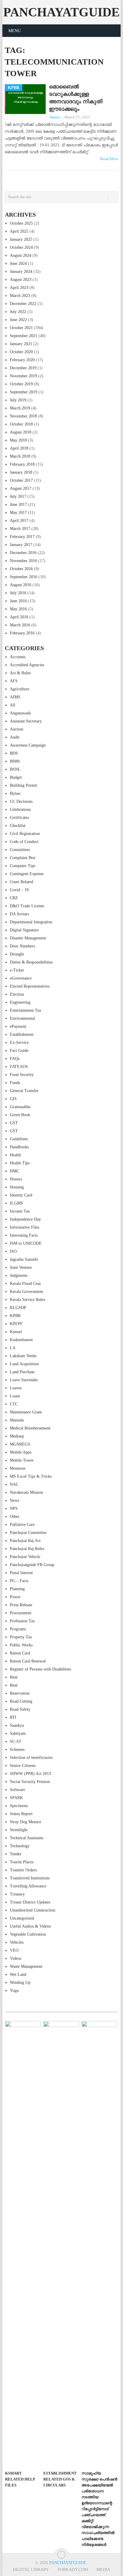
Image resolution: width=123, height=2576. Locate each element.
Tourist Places (22, 1862)
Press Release (21, 1605)
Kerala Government (26, 1292)
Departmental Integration (31, 922)
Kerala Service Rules (27, 1300)
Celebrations (20, 810)
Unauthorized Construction (33, 1910)
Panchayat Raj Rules (27, 1549)
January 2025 (21, 239)
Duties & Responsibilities (31, 962)
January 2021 (21, 344)
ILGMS (16, 1203)
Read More (109, 159)
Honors (16, 1179)
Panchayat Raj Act (25, 1541)
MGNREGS (20, 1444)
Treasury (17, 1894)
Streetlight (19, 1830)
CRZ (14, 898)
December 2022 (23, 304)
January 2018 (21, 472)
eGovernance (21, 978)
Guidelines (19, 1139)
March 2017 (20, 529)
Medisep (17, 1436)
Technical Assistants (27, 1838)
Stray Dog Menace (26, 1822)
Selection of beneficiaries (31, 1758)
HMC (14, 1171)
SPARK (16, 1798)
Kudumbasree (21, 1340)
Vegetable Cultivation (28, 1934)
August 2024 (21, 255)
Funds (15, 1083)
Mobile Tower (22, 1460)
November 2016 (23, 561)
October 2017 (21, 480)
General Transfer (24, 1091)
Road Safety (20, 1709)
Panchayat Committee (28, 1533)
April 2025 (19, 231)
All (13, 705)
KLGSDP (18, 1308)
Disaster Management (28, 938)
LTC (14, 1404)
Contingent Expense (27, 874)
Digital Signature (24, 930)
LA (13, 1348)
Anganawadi (20, 713)
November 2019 (23, 376)
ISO (13, 1251)
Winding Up (20, 1983)
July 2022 (18, 312)
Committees (20, 850)
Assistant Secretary (26, 721)
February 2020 (22, 360)
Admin (54, 117)
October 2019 (21, 384)
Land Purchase (22, 1372)
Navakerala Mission (26, 1492)
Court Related (21, 882)
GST (14, 1123)
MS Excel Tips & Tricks (31, 1476)
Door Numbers (22, 946)
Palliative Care (22, 1525)
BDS (14, 753)
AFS (14, 681)
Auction (17, 729)
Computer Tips (23, 866)
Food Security (22, 1075)
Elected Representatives (30, 986)
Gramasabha (20, 1107)
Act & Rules (20, 673)
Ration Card (20, 1653)
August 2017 (21, 488)
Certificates (19, 818)
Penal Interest (21, 1573)
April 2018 (19, 448)
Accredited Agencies (27, 665)
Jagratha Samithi (24, 1259)
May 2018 (18, 440)
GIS (13, 1099)
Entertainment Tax (26, 1010)
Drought (17, 954)
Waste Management (26, 1966)
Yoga (14, 1991)
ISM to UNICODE (26, 1243)
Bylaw (15, 793)
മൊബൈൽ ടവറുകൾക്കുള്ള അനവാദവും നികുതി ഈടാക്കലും (76, 98)
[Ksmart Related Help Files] (23, 2244)
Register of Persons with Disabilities (40, 1669)
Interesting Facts (24, 1235)
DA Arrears (19, 914)
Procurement (21, 1613)
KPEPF (16, 1324)
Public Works (21, 1645)
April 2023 (19, 288)
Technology (20, 1846)
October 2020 (21, 352)
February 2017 (22, 537)
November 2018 (23, 416)
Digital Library (31, 2570)
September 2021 (24, 336)
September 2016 (24, 577)
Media (103, 2570)
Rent (14, 1677)
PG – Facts (19, 1581)
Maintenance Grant (26, 1412)
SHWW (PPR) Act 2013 (30, 1774)
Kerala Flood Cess (25, 1284)
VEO (14, 1950)
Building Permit (23, 785)
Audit (15, 737)
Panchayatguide (61, 12)
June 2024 (18, 263)
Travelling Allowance (28, 1886)
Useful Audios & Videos (30, 1926)
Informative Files (24, 1227)
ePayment (18, 1026)
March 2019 (20, 408)
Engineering (20, 1002)
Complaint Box (23, 858)
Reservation (20, 1693)
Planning (17, 1589)
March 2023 (20, 296)
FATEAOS (19, 1067)
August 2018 (21, 432)
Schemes (17, 1750)
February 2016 (22, 633)
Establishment (22, 1034)
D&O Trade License (27, 906)
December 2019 (23, 368)
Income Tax (20, 1211)
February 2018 (22, 464)
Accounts (18, 657)
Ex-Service (19, 1043)
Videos (16, 1958)
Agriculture (20, 689)
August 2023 (21, 280)
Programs (18, 1629)
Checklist (18, 826)
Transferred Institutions (30, 1878)
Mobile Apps (21, 1452)
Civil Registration (25, 834)
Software (17, 1790)
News (14, 1500)
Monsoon (18, 1468)
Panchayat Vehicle (25, 1557)
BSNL (15, 769)
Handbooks (19, 1147)
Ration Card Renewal (28, 1661)
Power (15, 1597)
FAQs (15, 1059)
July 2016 (18, 593)
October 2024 (21, 247)
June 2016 (18, 601)
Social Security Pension (30, 1782)
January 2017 (21, 545)
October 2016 (21, 569)
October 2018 (21, 424)
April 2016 (19, 617)
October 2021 (21, 328)
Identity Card (21, 1195)
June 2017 (18, 505)
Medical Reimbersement (30, 1428)
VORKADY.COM (73, 2570)
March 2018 (20, 456)
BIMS (15, 761)
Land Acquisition (24, 1364)
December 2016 (23, 553)
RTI (13, 1717)
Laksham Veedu (23, 1356)
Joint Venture (21, 1267)
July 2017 (18, 496)
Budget (16, 777)
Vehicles (17, 1942)
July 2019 (18, 400)
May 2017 (18, 513)
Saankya (17, 1725)
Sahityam (18, 1733)
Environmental (22, 1018)
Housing (17, 1187)
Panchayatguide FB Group (32, 1565)
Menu (14, 31)
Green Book (20, 1115)
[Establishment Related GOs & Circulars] (61, 2244)
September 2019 (24, 392)
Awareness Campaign (28, 745)
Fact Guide (19, 1051)
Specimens (19, 1806)
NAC (14, 1484)
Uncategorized (22, 1918)
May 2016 (18, 609)
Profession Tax (22, 1621)
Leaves (16, 1388)
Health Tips (20, 1163)
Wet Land (18, 1974)
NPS (14, 1508)
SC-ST (16, 1741)
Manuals (17, 1420)
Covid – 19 (19, 890)
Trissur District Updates (30, 1902)
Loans (15, 1396)
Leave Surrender (24, 1380)
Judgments (19, 1276)
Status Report (21, 1814)
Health (15, 1155)
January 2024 (21, 272)
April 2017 (19, 521)
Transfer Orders (23, 1870)
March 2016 (20, 625)
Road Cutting (21, 1701)
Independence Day (25, 1219)
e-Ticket (17, 970)
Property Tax (21, 1637)
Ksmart (16, 1332)
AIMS (15, 697)
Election (17, 994)
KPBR (15, 1316)
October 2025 (21, 223)
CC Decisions (21, 801)
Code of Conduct (24, 842)
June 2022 (18, 320)
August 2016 (21, 585)
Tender (16, 1854)
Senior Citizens (23, 1766)
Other (15, 1517)
